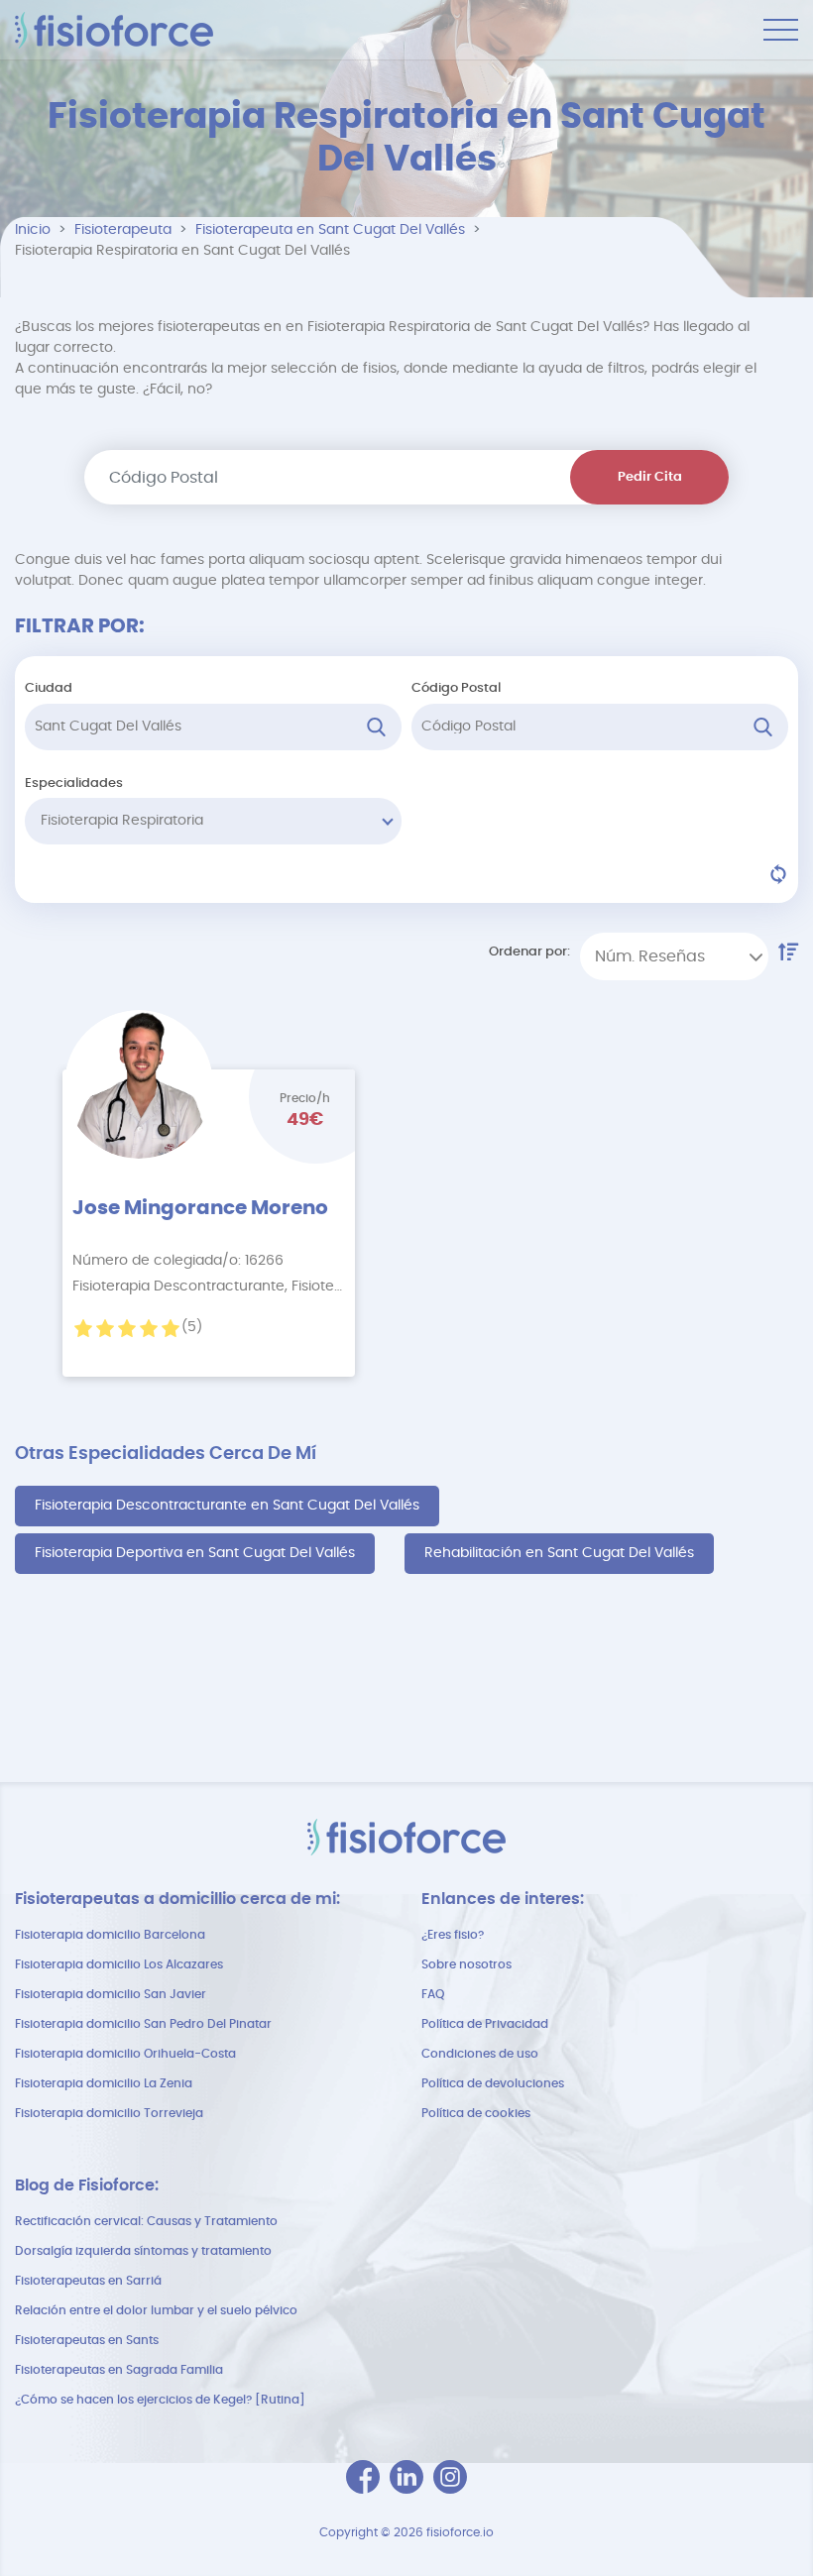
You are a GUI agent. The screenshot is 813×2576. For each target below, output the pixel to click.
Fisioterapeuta (123, 230)
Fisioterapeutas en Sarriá (88, 2281)
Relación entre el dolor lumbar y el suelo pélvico (156, 2310)
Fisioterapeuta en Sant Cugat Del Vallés (330, 230)
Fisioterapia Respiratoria (122, 821)
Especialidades (74, 784)
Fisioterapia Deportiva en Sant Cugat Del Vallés (195, 1553)
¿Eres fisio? (453, 1935)
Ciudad (49, 688)
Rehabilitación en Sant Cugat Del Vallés (559, 1553)
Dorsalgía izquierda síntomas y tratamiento (143, 2251)
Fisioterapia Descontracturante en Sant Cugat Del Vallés (227, 1506)
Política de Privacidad (485, 2024)
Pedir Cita (650, 477)
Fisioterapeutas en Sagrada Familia (119, 2370)
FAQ (433, 1994)
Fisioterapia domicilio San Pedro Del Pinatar (143, 2024)
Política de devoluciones (493, 2083)
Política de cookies (476, 2113)
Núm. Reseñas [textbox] (650, 956)
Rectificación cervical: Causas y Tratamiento (146, 2221)
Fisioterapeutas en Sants (87, 2340)
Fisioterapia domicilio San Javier (111, 1994)
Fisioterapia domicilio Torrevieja (109, 2113)
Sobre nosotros (466, 1964)
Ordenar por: (529, 952)
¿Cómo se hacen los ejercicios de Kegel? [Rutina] (160, 2400)
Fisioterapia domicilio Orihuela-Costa (125, 2054)
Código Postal (456, 688)
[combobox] (674, 956)
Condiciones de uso (480, 2054)
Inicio (33, 230)
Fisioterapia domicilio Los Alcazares (119, 1964)
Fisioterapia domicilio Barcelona (110, 1935)
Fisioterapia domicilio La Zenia (104, 2083)
